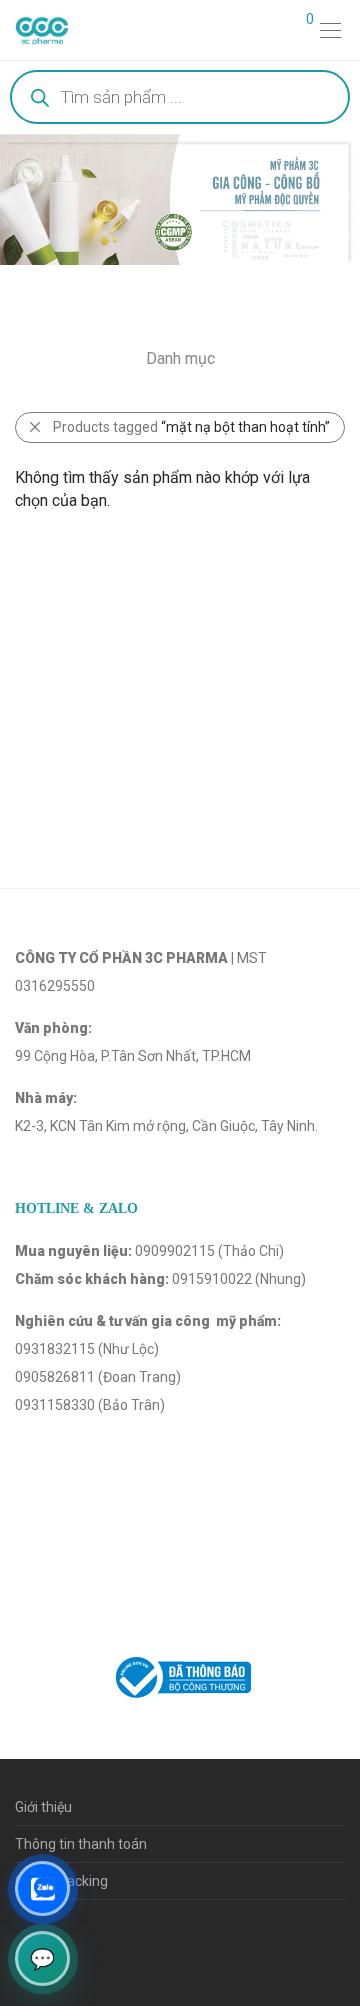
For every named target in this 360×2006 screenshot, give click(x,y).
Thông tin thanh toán (81, 1844)
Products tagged (191, 427)
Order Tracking (61, 1881)
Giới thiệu (43, 1807)
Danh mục (180, 358)
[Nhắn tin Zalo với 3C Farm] (42, 1888)
